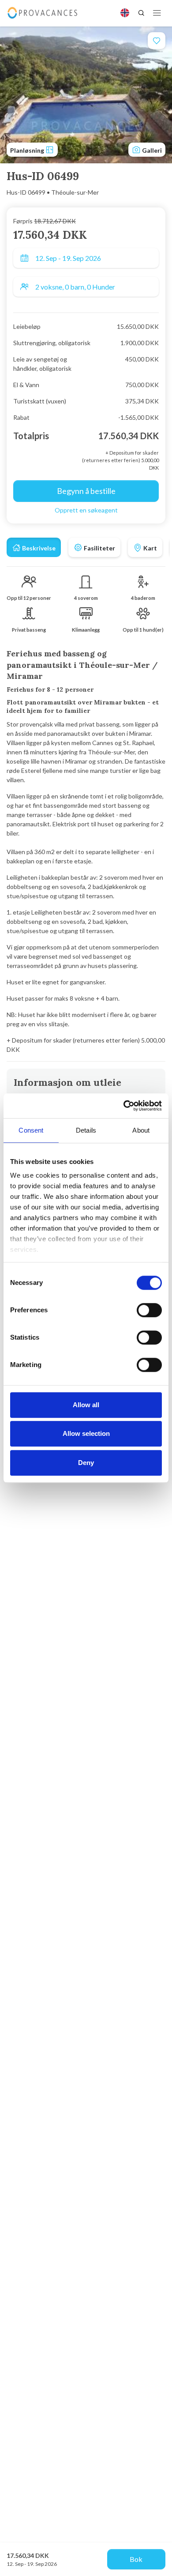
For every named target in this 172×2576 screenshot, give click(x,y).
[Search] (141, 13)
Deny (86, 1463)
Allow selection (86, 1433)
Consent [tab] (31, 1130)
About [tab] (141, 1130)
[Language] (125, 13)
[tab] (34, 547)
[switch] (149, 1310)
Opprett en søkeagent (86, 510)
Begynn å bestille (86, 491)
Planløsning (28, 150)
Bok (136, 2559)
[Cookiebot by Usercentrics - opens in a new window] (124, 1106)
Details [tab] (86, 1130)
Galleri (151, 150)
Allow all (86, 1405)
